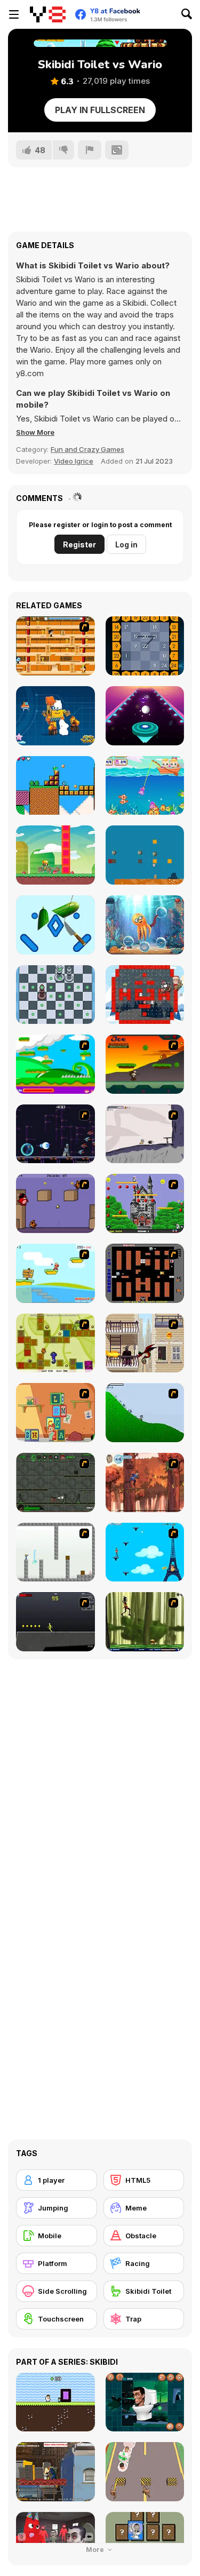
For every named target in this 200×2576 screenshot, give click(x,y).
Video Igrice (74, 461)
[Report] (90, 150)
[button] (35, 432)
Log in (126, 544)
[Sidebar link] (14, 14)
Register (79, 544)
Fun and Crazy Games (87, 449)
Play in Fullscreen (100, 110)
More (96, 2550)
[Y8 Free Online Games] (48, 14)
